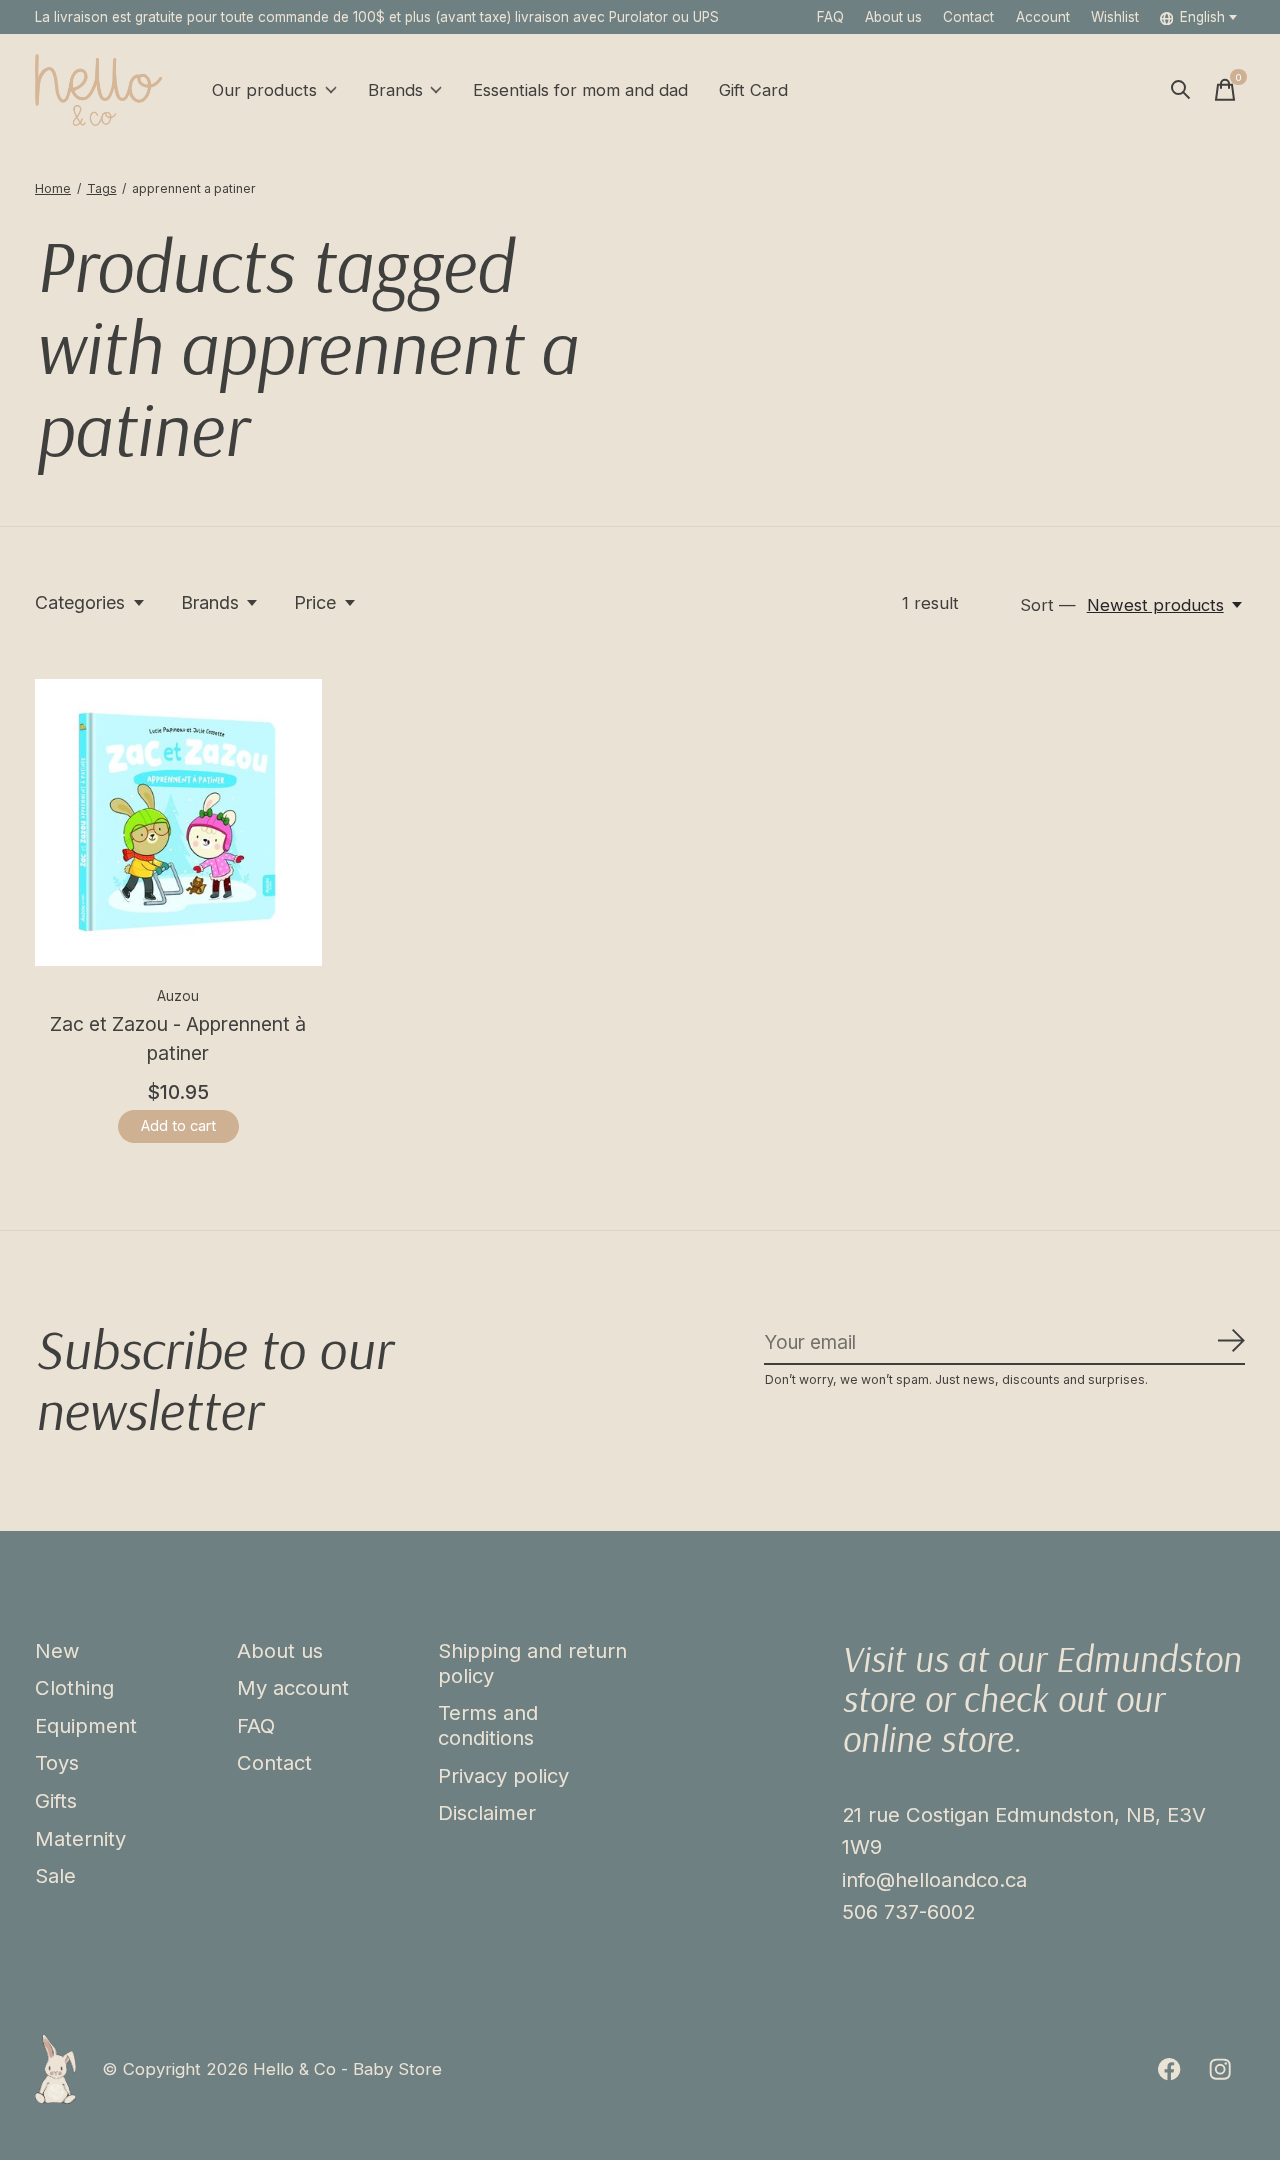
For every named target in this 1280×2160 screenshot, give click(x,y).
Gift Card (753, 90)
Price (315, 602)
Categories (80, 602)
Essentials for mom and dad (580, 90)
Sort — (1048, 605)
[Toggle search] (1181, 90)
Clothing (74, 1687)
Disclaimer (487, 1812)
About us (893, 17)
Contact (968, 17)
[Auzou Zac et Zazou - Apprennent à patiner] (178, 822)
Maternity (80, 1838)
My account (293, 1687)
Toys (57, 1762)
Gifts (56, 1800)
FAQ (830, 17)
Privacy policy (503, 1775)
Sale (55, 1875)
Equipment (86, 1725)
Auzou (178, 996)
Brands (395, 90)
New (57, 1650)
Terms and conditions (488, 1725)
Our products (264, 90)
